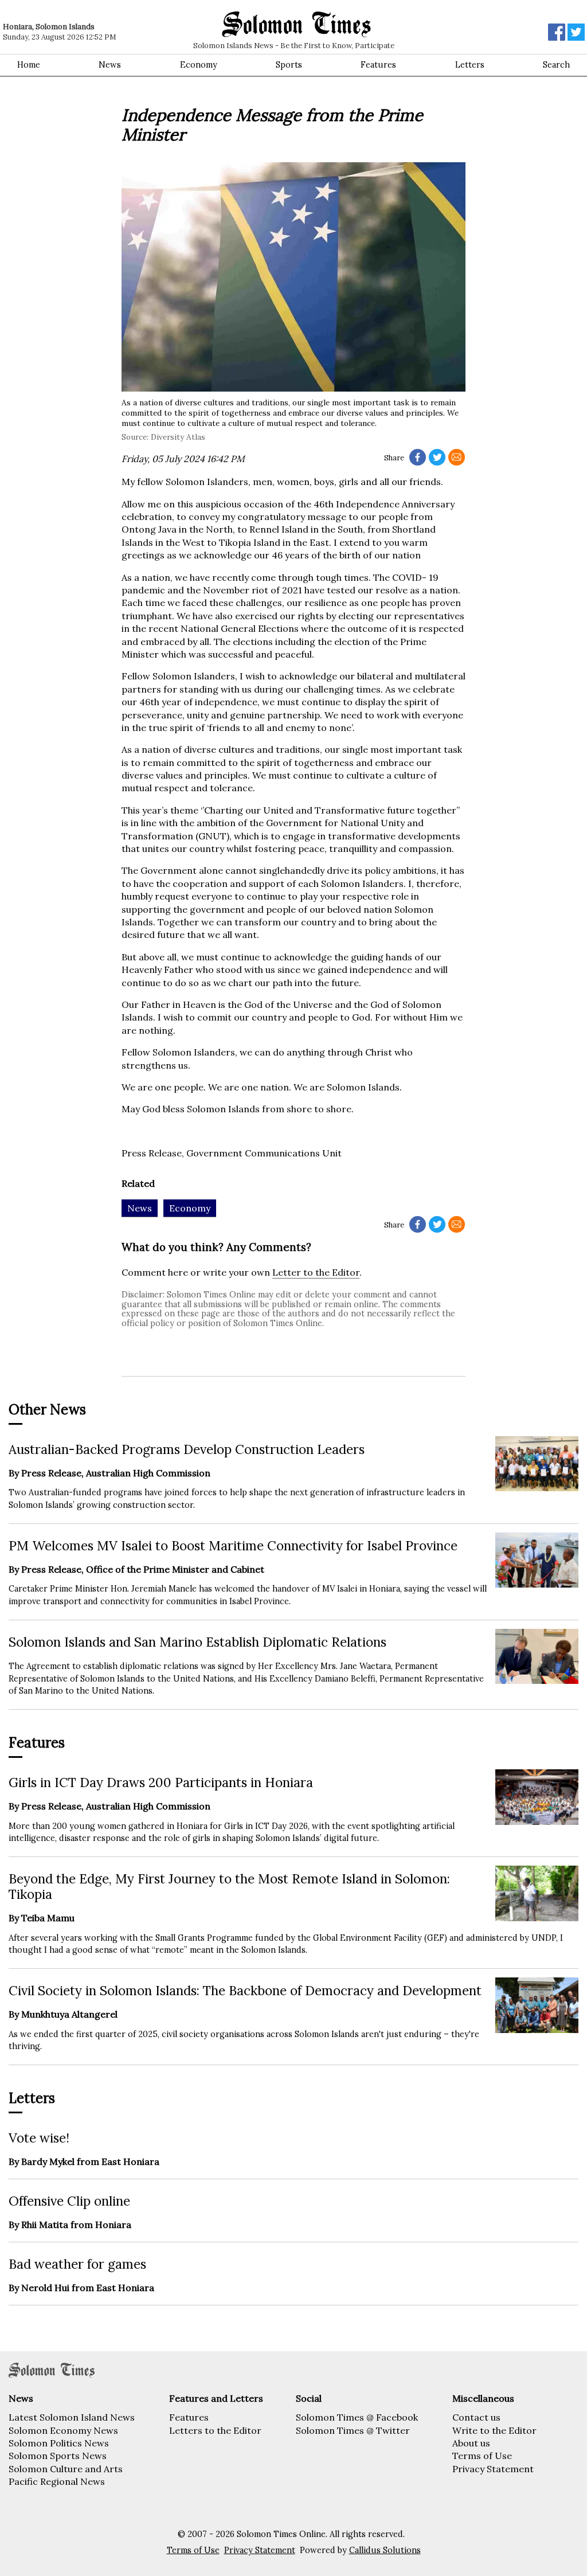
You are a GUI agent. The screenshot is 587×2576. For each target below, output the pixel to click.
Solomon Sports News (58, 2456)
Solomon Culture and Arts (66, 2469)
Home (29, 65)
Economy (199, 65)
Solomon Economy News (63, 2430)
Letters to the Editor (215, 2430)
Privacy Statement (493, 2469)
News (110, 65)
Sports (289, 65)
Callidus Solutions (385, 2550)
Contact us (476, 2417)
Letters (470, 65)
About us (471, 2443)
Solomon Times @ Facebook (357, 2417)
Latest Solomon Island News (72, 2417)
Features (378, 65)
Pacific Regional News (57, 2481)
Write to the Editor (494, 2430)
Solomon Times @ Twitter (353, 2430)
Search (556, 65)
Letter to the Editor (316, 1272)
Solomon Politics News (59, 2443)
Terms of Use (482, 2456)
